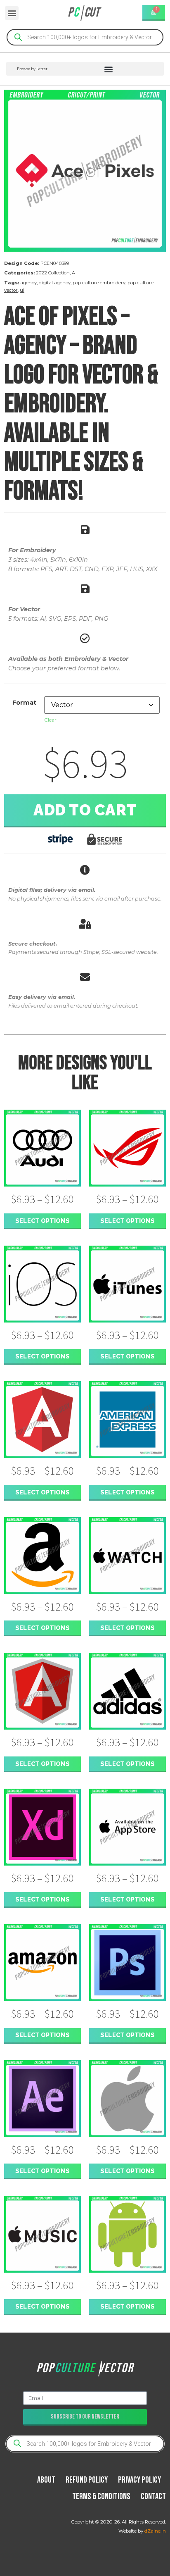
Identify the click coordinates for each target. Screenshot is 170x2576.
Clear (50, 720)
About (46, 2480)
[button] (12, 13)
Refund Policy (87, 2480)
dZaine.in (155, 2531)
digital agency (55, 283)
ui (22, 290)
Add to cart (85, 810)
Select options (42, 1221)
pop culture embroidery (99, 283)
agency (28, 283)
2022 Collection (53, 273)
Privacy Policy (139, 2480)
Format (24, 703)
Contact (153, 2496)
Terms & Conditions (101, 2496)
